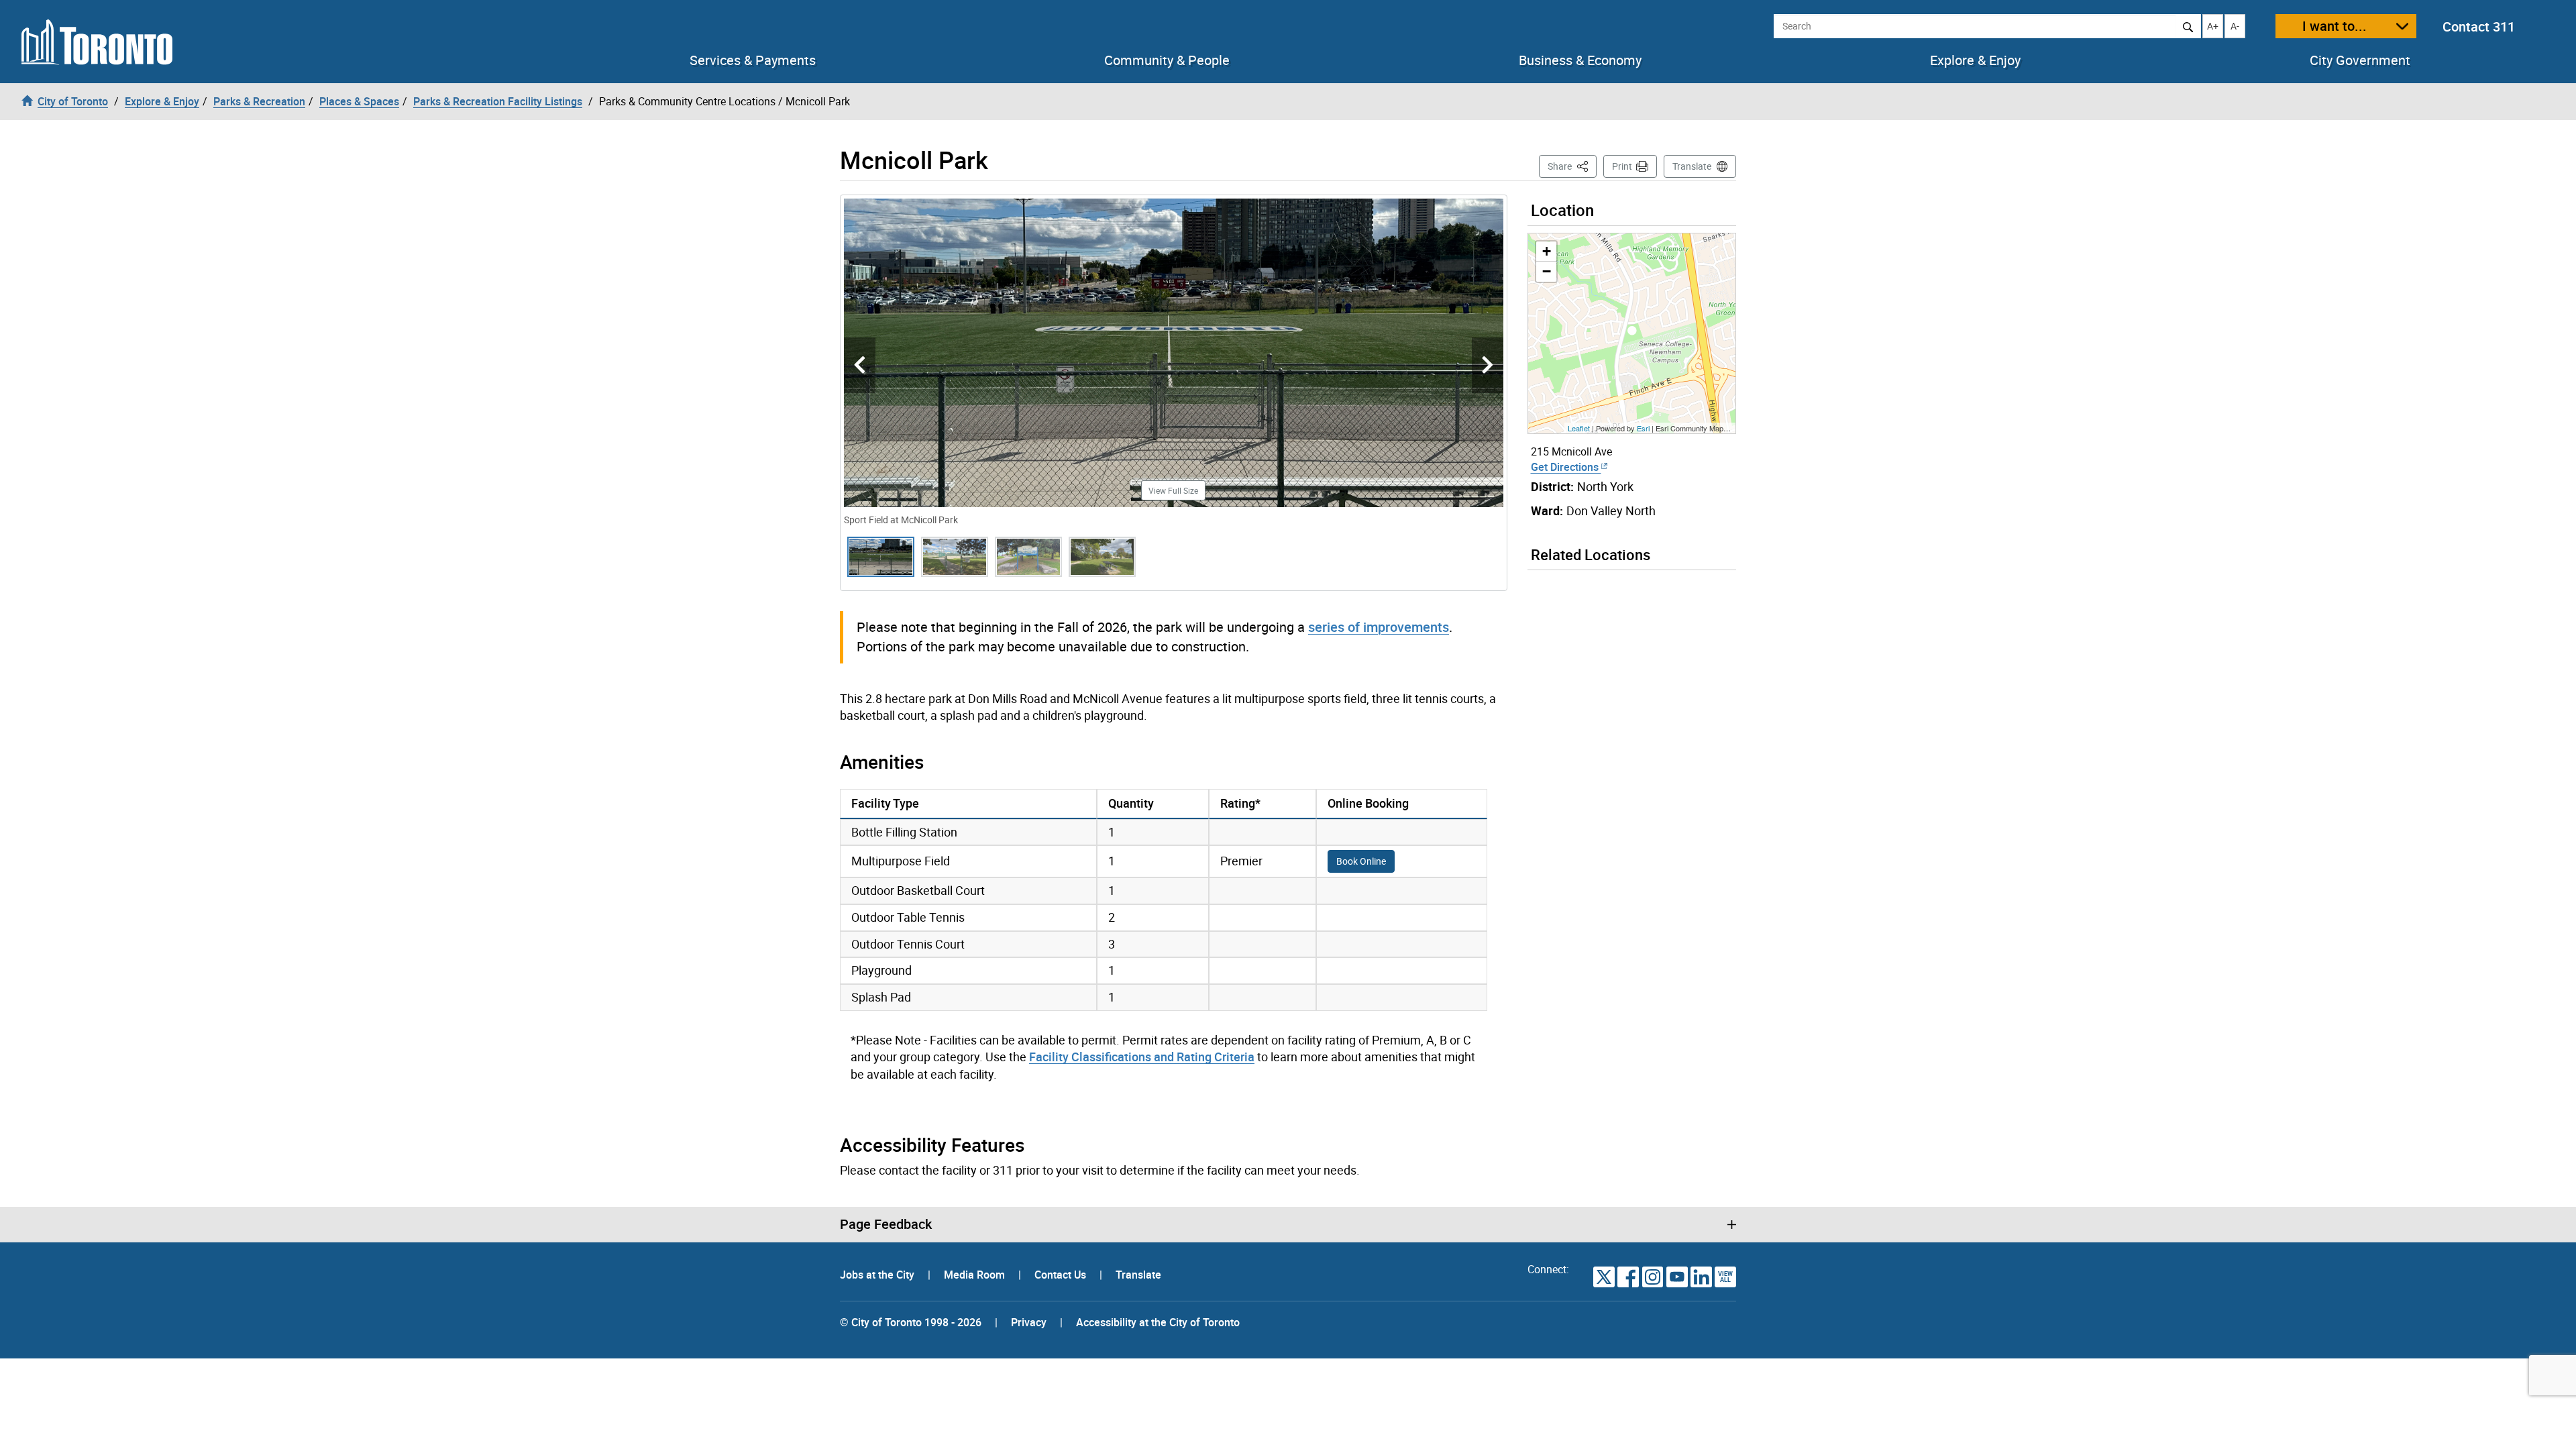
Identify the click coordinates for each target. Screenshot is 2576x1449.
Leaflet (1579, 428)
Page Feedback (886, 1224)
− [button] (1547, 271)
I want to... (2334, 26)
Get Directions (1566, 467)
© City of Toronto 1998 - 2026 (911, 1322)
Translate (1692, 166)
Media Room (976, 1275)
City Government (2360, 60)
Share (1572, 166)
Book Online (1361, 861)
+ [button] (1547, 251)
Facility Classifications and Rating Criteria (1142, 1057)
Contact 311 (2479, 26)
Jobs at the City (878, 1275)
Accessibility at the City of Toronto (1158, 1322)
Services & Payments (753, 60)
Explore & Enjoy (1975, 60)
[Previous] (860, 365)
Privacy (1029, 1322)
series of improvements (1379, 627)
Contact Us (1062, 1275)
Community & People (1167, 60)
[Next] (1488, 365)
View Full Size (1173, 490)
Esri (1643, 428)
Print (1622, 166)
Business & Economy (1580, 60)
